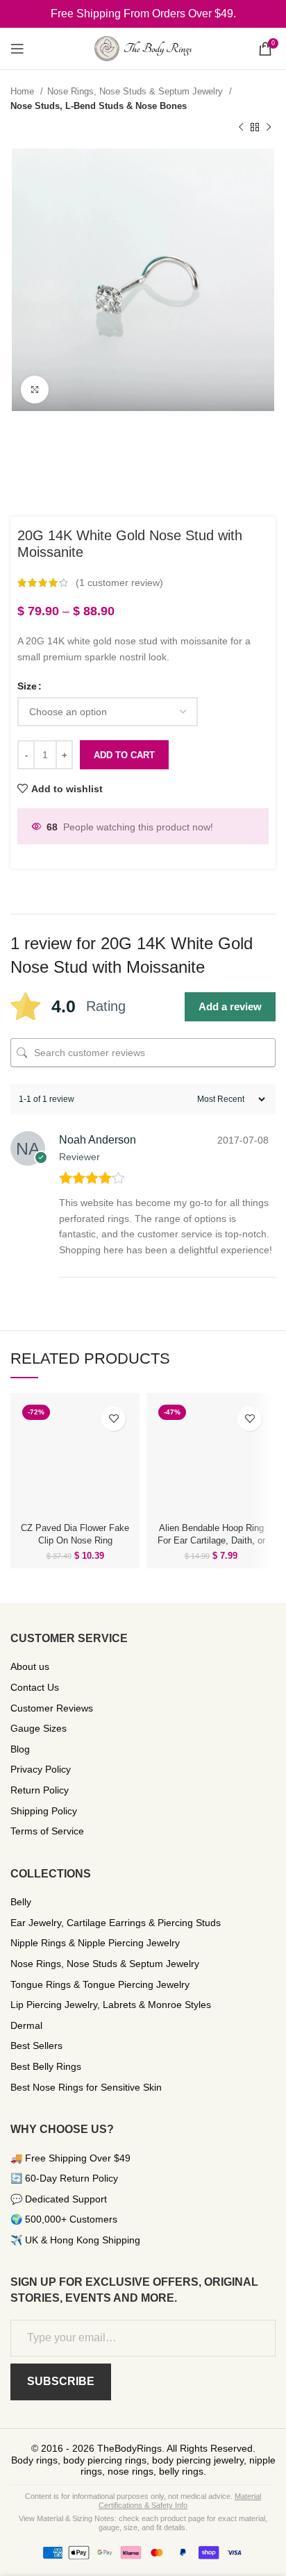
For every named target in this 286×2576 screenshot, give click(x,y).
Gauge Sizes (39, 1728)
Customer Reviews (52, 1708)
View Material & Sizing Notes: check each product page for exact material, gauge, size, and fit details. (143, 2523)
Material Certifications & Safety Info (180, 2501)
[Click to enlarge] (35, 390)
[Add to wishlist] (113, 1419)
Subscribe (61, 2381)
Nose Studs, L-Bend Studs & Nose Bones (99, 106)
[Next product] (269, 128)
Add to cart (124, 755)
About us (30, 1666)
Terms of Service (47, 1831)
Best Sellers (36, 2046)
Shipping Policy (44, 1811)
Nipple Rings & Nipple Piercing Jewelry (95, 1943)
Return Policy (40, 1790)
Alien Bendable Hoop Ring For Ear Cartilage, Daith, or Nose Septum (211, 1541)
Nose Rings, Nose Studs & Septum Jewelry (136, 91)
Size (27, 686)
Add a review (230, 1006)
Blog (20, 1749)
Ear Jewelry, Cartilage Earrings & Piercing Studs (116, 1923)
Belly (21, 1902)
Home (24, 91)
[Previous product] (241, 128)
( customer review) (119, 583)
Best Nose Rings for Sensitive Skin (86, 2087)
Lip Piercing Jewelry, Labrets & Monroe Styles (111, 2005)
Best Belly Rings (46, 2066)
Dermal (26, 2025)
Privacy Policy (41, 1769)
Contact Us (35, 1687)
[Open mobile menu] (17, 49)
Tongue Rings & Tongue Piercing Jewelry (100, 1984)
